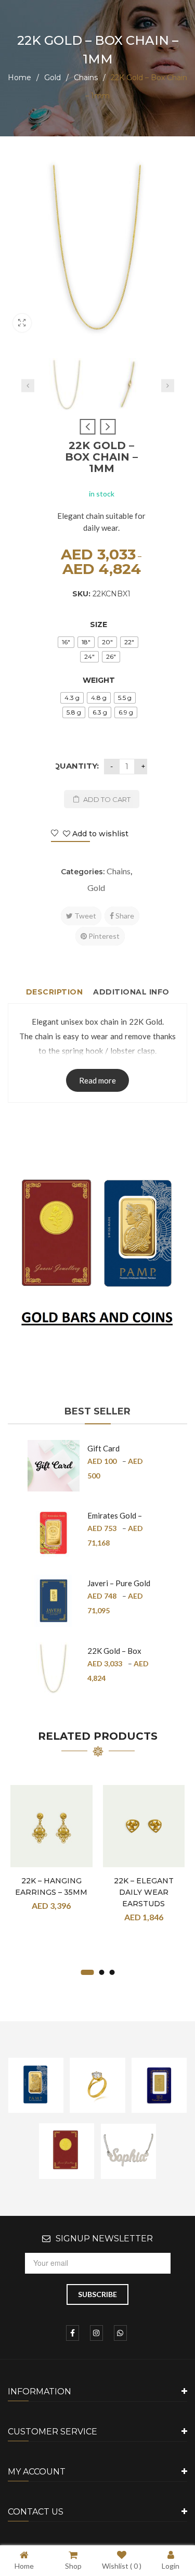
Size (99, 624)
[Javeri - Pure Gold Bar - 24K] (54, 1601)
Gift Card (103, 1448)
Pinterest (103, 936)
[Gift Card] (54, 1466)
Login (171, 2566)
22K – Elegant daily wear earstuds (144, 1892)
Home (19, 78)
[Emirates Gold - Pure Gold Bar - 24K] (54, 1533)
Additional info (131, 992)
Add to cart (107, 799)
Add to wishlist (99, 834)
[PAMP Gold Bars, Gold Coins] (97, 1257)
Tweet (84, 916)
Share (124, 916)
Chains (86, 78)
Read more (97, 1080)
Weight (99, 680)
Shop (73, 2566)
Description (55, 992)
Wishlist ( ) (122, 2566)
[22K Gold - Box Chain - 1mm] (67, 385)
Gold (53, 78)
